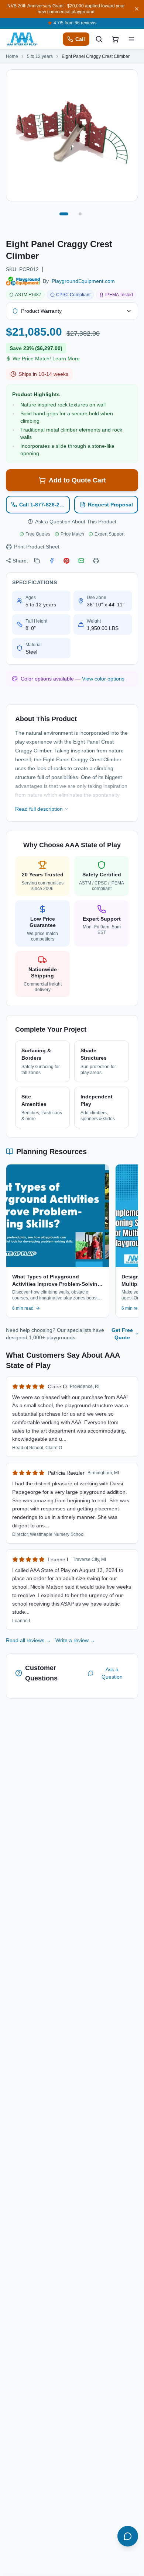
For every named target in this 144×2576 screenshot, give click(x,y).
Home (12, 56)
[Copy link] (37, 561)
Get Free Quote (122, 1334)
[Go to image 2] (80, 214)
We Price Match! (46, 359)
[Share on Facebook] (52, 561)
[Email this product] (81, 561)
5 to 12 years (40, 56)
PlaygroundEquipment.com (83, 281)
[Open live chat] (128, 2536)
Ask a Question (112, 1673)
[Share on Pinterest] (66, 561)
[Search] (99, 39)
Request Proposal (110, 505)
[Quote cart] (115, 39)
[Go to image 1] (64, 214)
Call (80, 39)
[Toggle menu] (131, 39)
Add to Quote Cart (77, 480)
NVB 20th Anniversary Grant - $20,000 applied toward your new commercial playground (66, 9)
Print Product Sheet (37, 547)
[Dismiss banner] (137, 9)
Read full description (39, 809)
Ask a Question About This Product (76, 522)
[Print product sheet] (96, 561)
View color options (103, 679)
